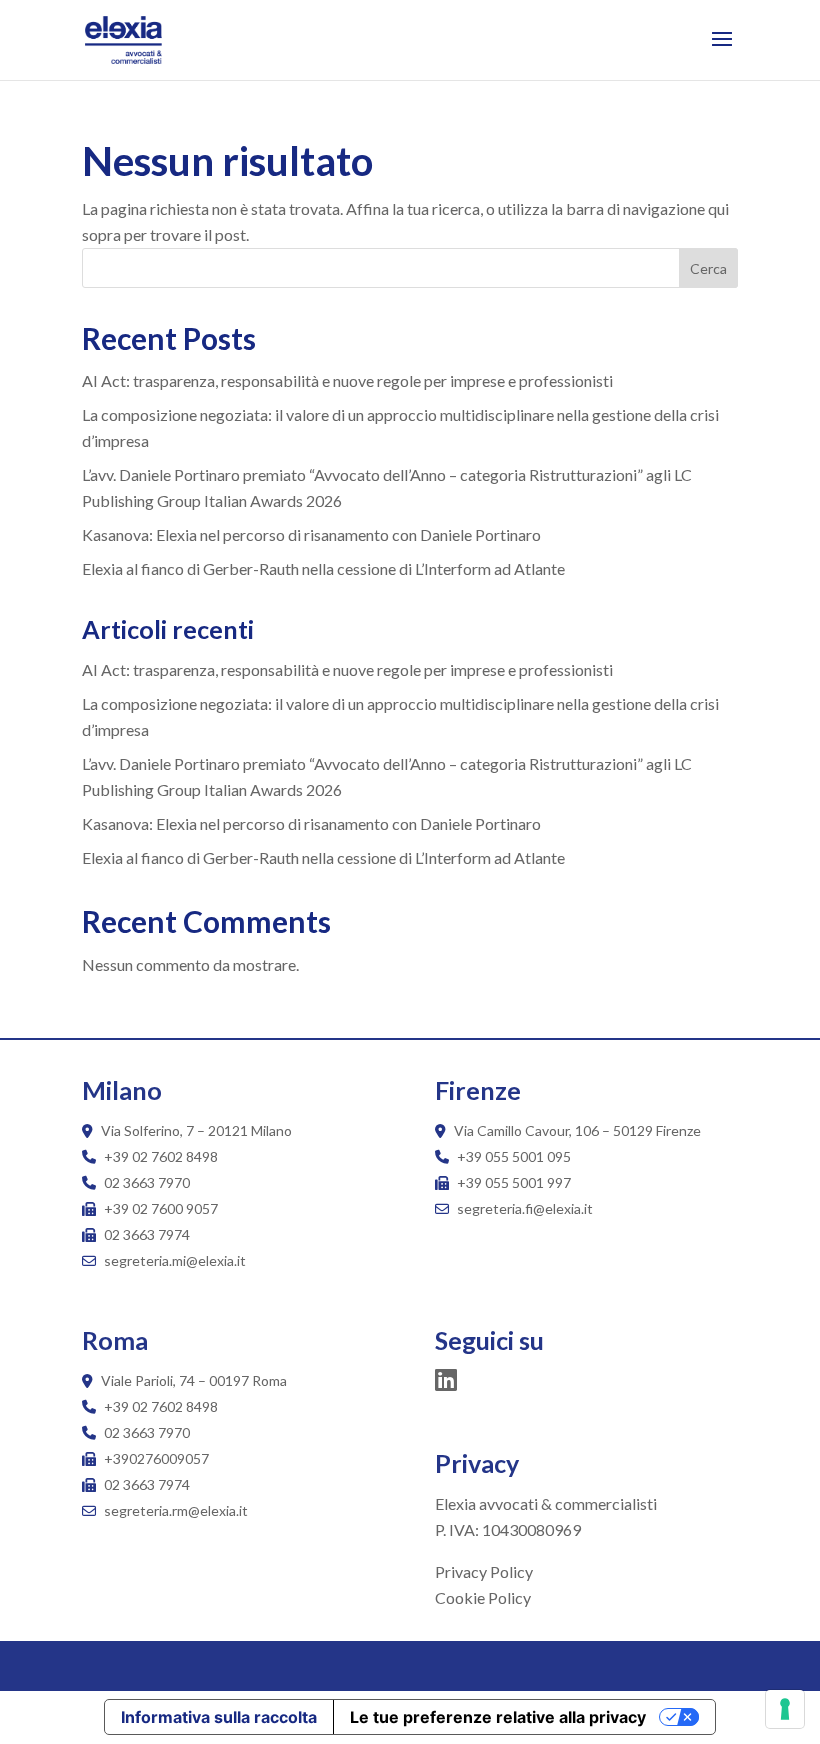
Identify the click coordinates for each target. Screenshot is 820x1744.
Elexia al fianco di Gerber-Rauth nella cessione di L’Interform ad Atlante (323, 568)
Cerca (708, 268)
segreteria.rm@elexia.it (174, 1510)
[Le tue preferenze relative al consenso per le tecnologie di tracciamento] (785, 1709)
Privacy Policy (484, 1571)
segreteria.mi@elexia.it (173, 1260)
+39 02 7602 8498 (161, 1156)
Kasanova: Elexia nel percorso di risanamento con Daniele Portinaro (311, 534)
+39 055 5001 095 (514, 1156)
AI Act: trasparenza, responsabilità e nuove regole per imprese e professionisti (347, 380)
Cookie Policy (483, 1597)
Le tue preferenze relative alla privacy (498, 1717)
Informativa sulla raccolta (219, 1717)
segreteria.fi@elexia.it (523, 1208)
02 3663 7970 (147, 1182)
